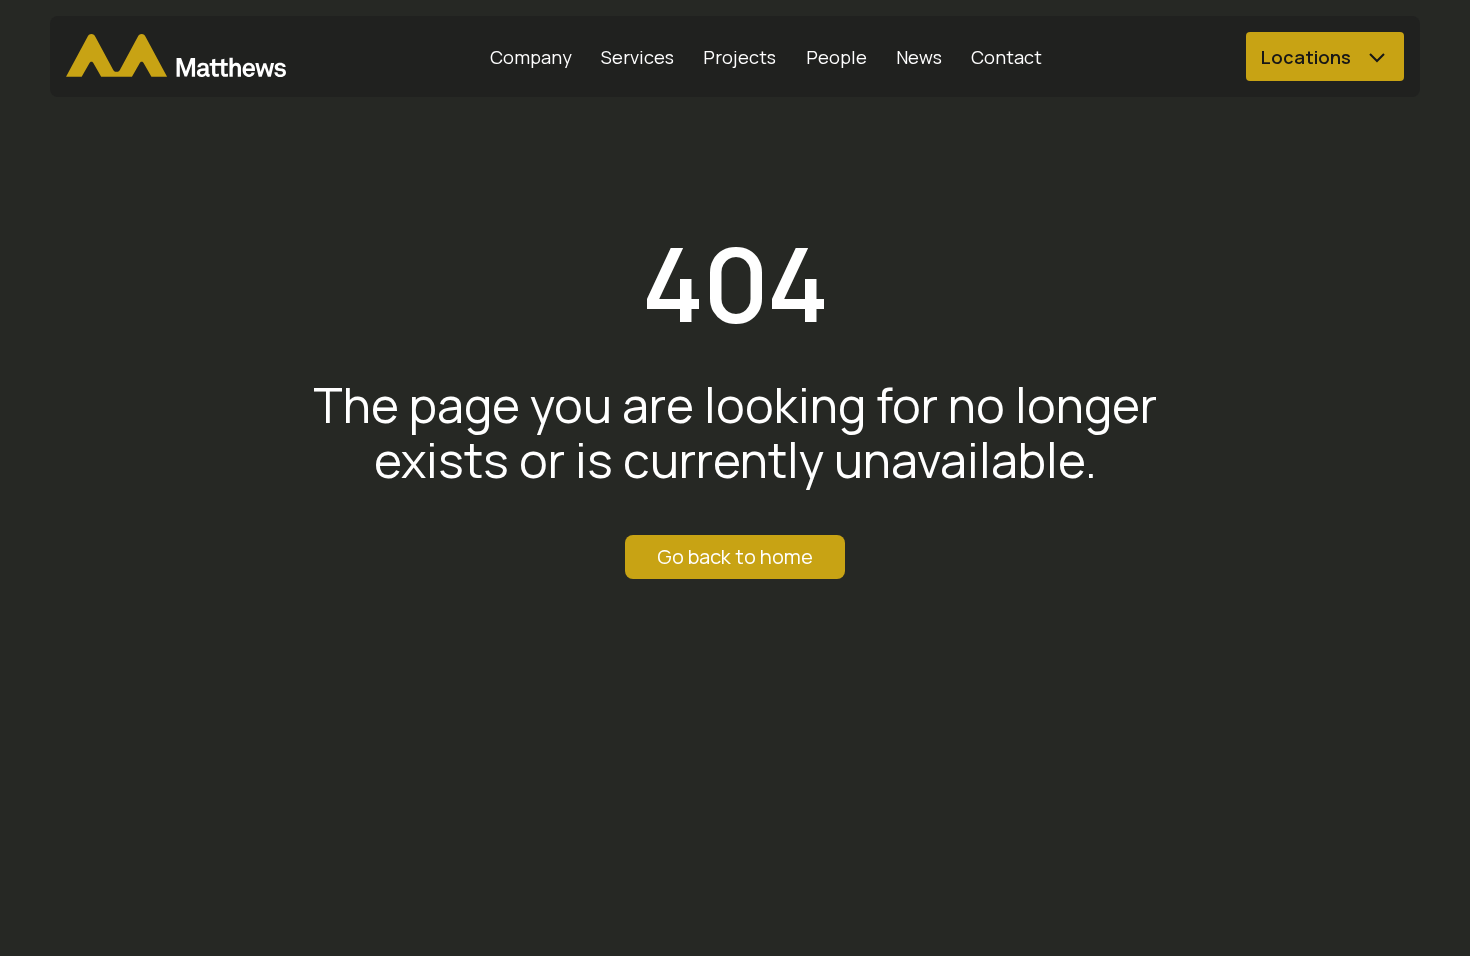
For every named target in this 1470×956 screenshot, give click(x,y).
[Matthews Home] (176, 57)
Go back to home (735, 556)
